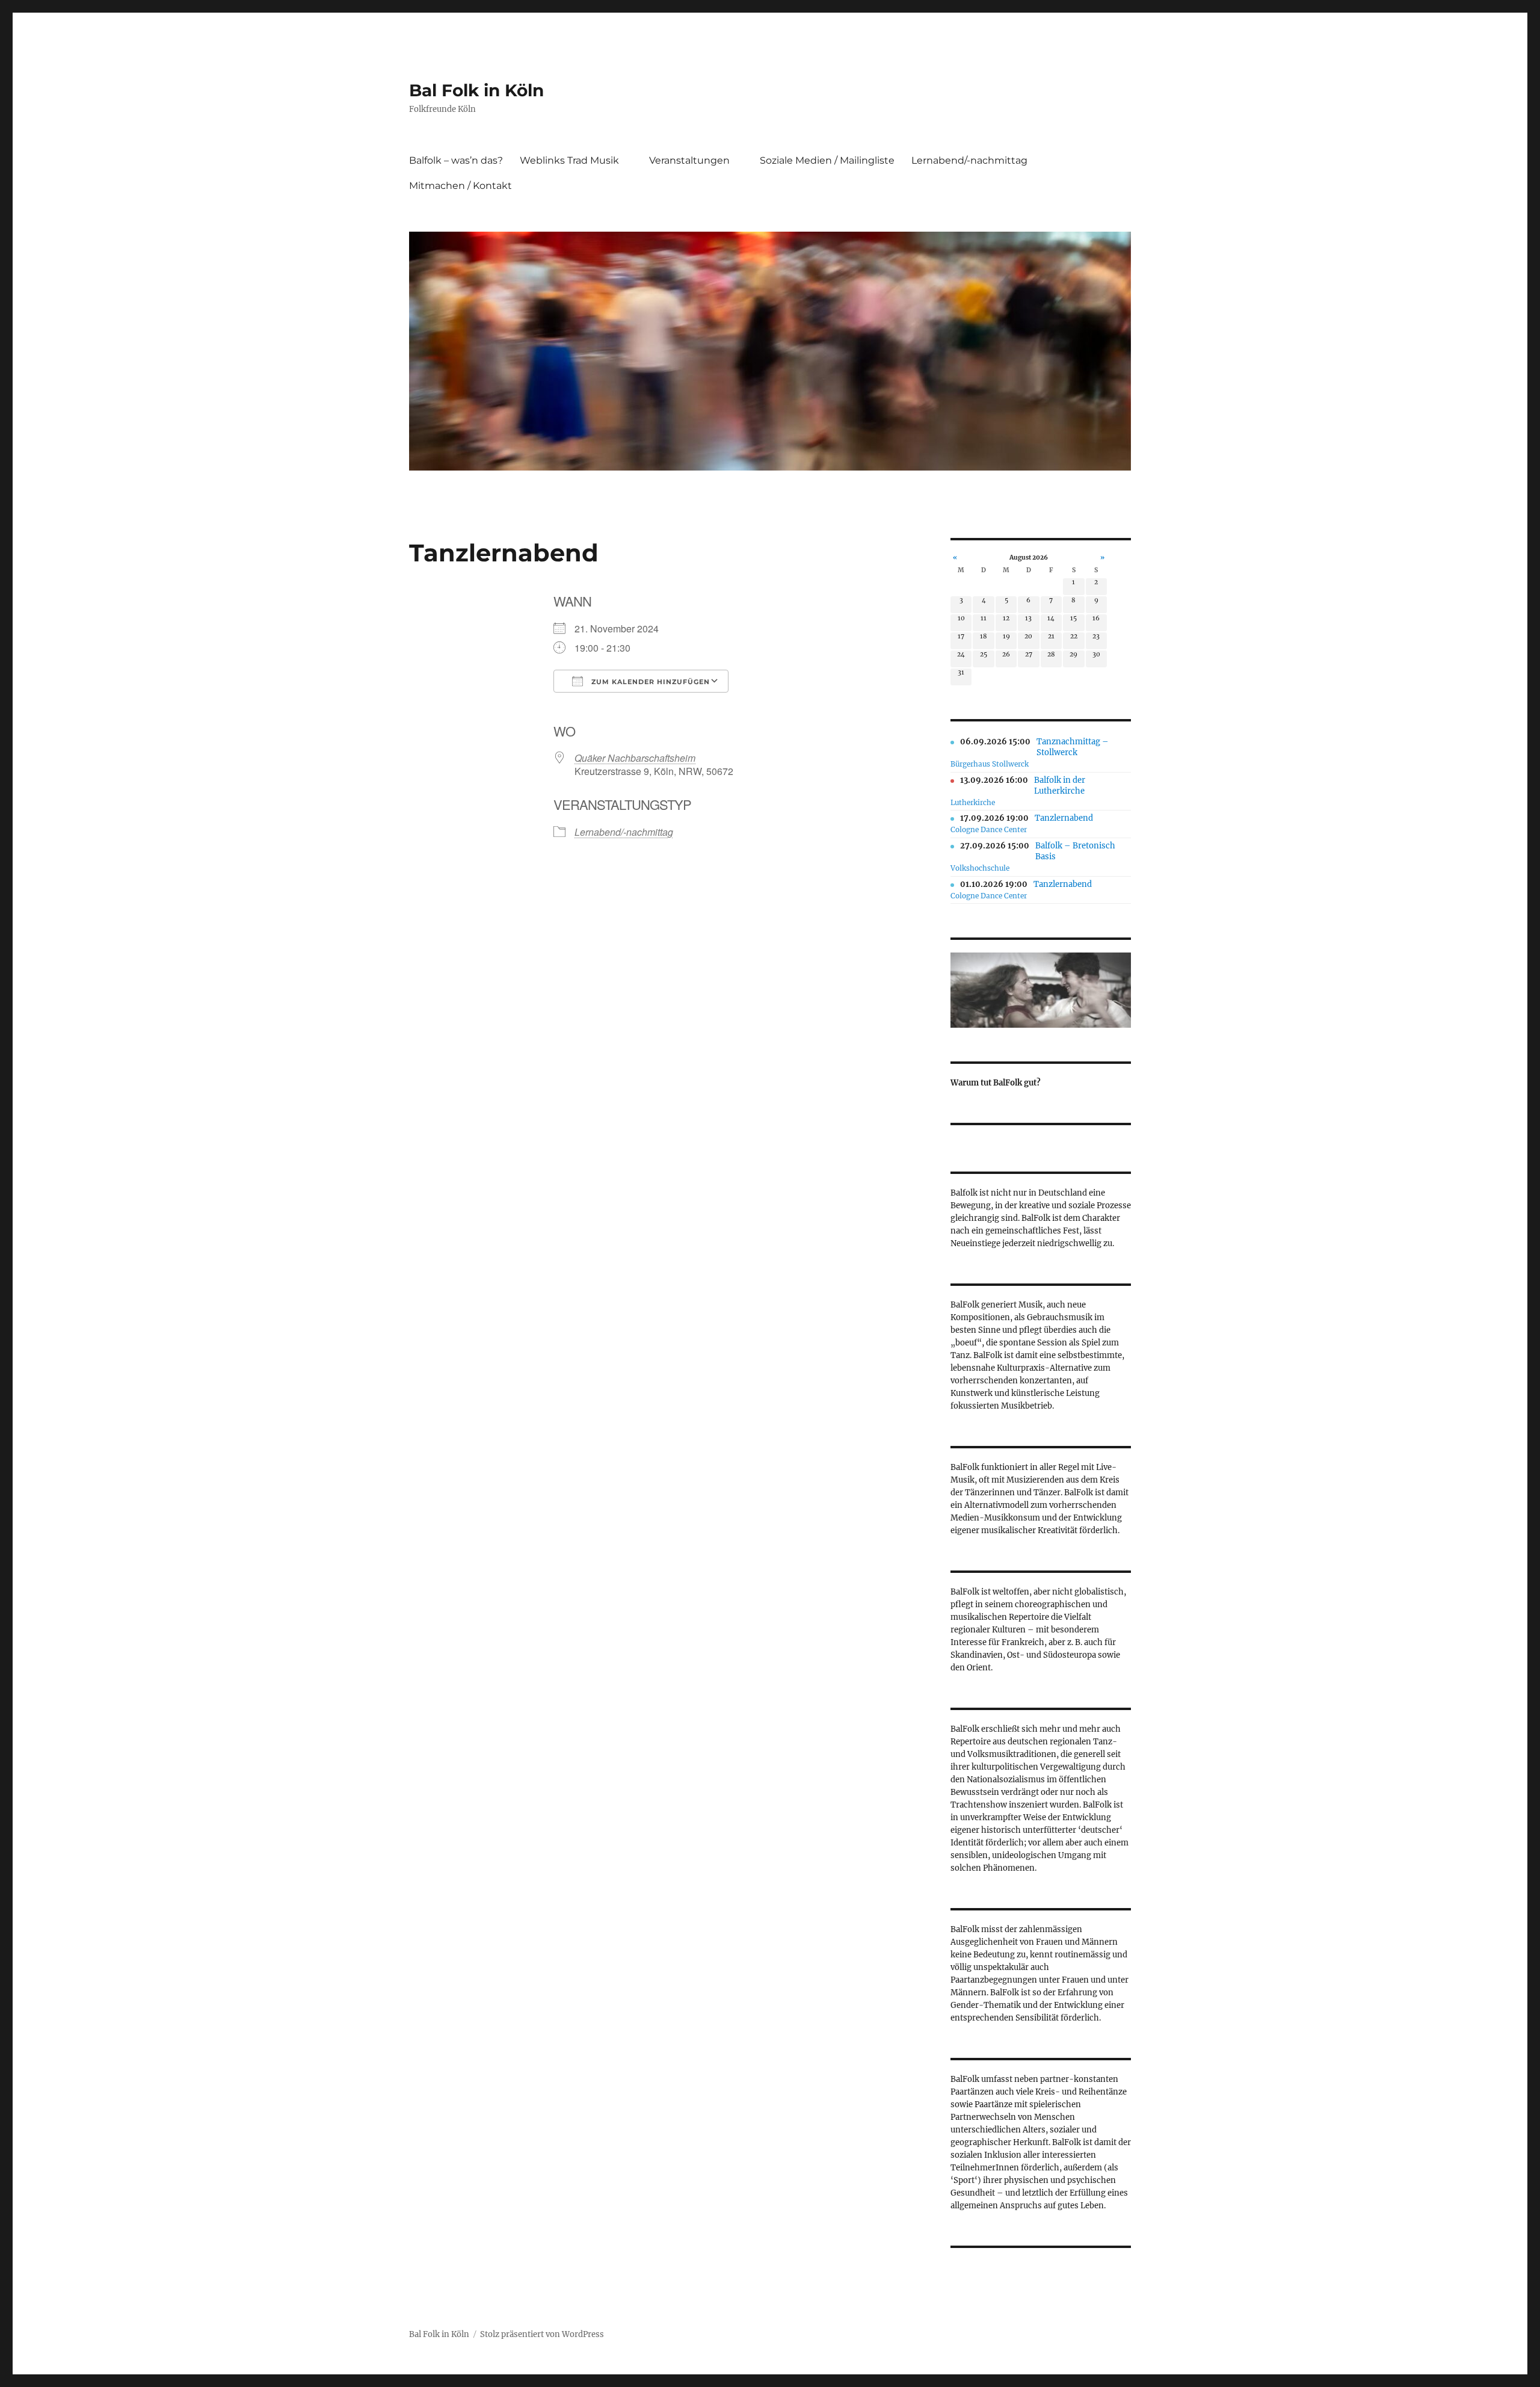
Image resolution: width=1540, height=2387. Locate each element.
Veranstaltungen (689, 160)
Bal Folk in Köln (476, 90)
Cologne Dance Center (989, 829)
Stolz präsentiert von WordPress (542, 2334)
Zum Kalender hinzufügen (649, 682)
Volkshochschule (980, 868)
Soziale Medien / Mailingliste (827, 160)
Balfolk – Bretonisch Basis (1075, 851)
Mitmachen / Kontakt (460, 186)
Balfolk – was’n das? (456, 160)
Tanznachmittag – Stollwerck (1073, 747)
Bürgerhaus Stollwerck (990, 764)
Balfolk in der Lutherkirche (1060, 786)
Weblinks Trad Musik (569, 160)
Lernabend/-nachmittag (969, 160)
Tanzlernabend (1064, 818)
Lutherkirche (973, 802)
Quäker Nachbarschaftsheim (635, 758)
